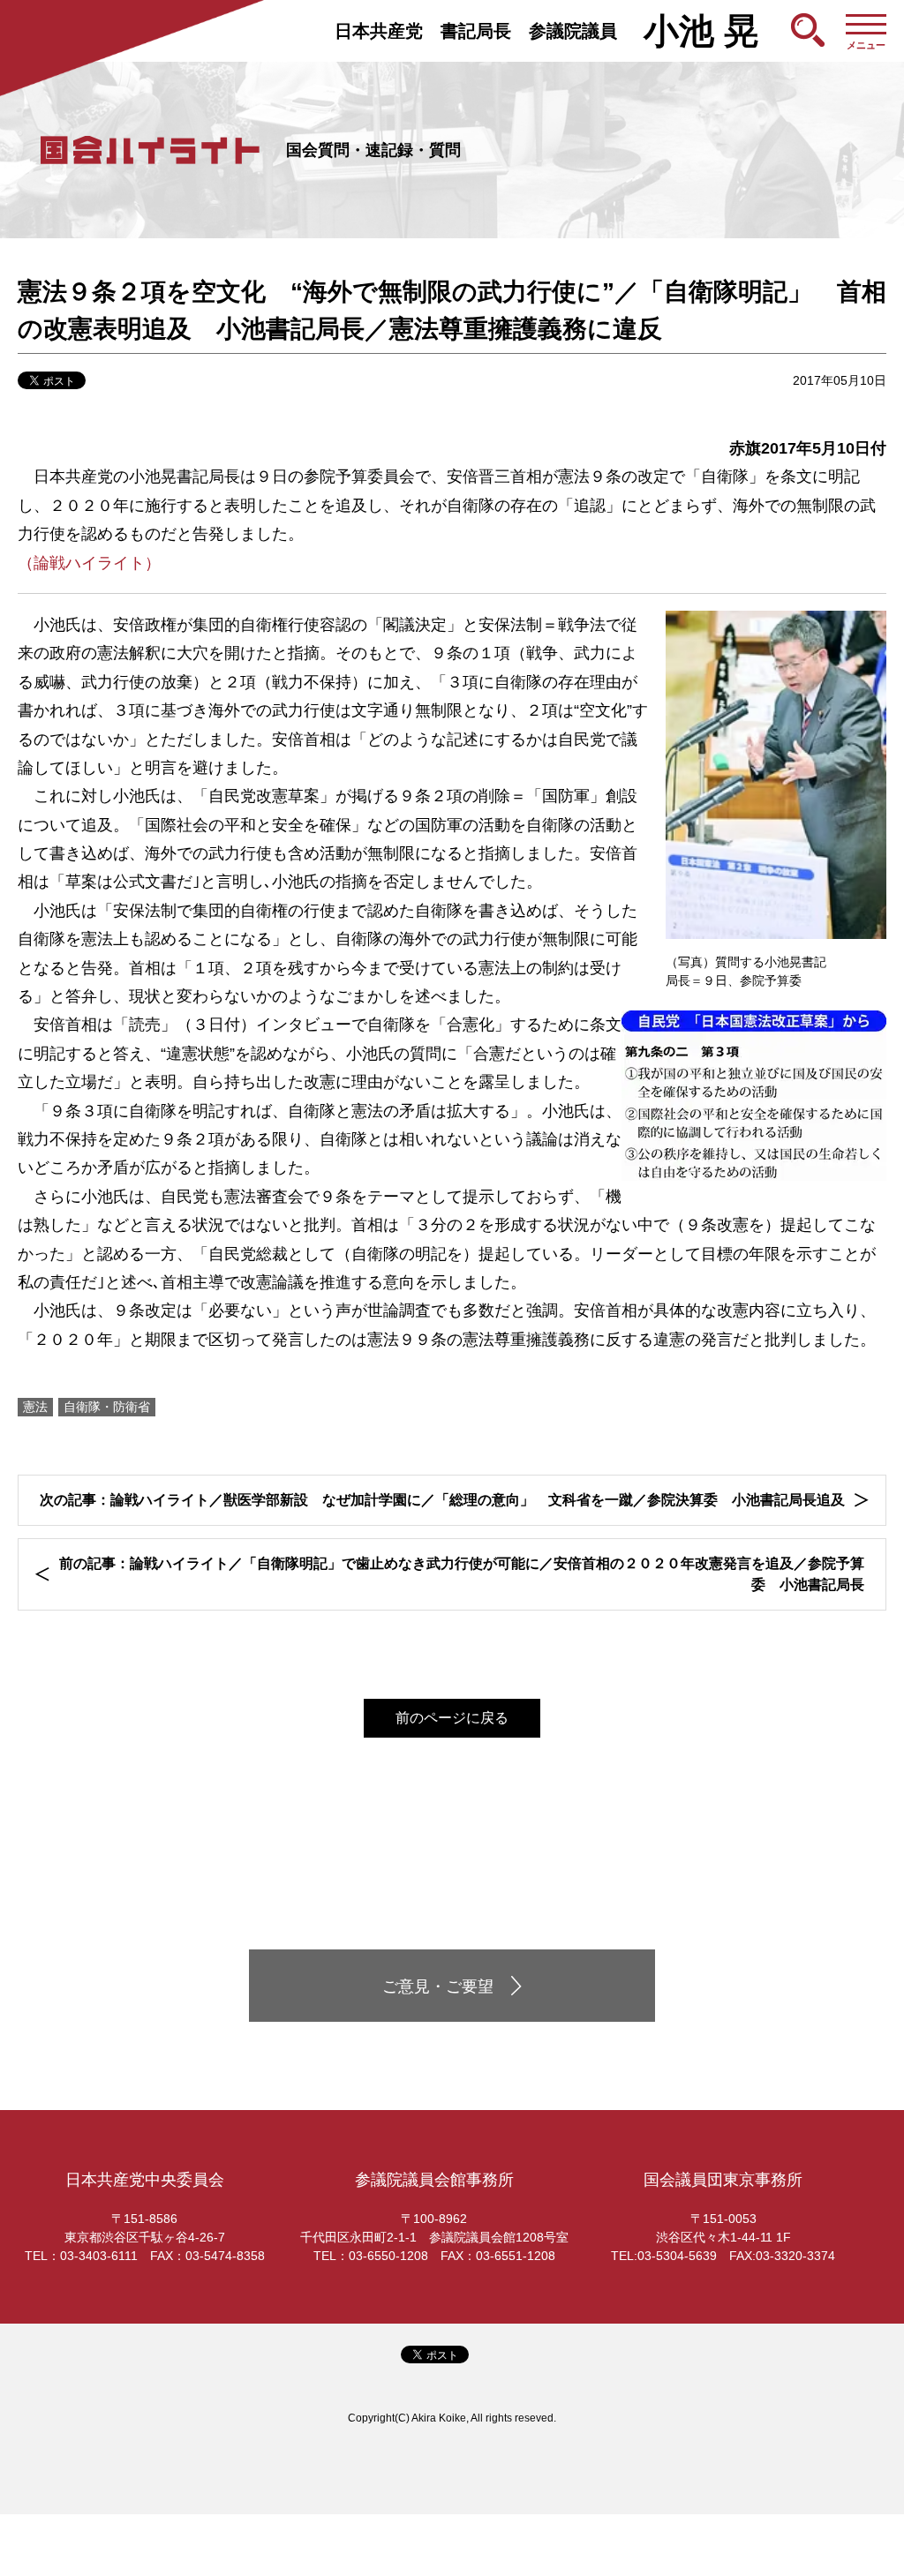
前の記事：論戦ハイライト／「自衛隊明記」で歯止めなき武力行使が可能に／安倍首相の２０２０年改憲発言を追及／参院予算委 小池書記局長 (462, 1574)
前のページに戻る (452, 1718)
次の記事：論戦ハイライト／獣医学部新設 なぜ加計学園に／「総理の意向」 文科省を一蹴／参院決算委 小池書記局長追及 (442, 1500)
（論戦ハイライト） (89, 563)
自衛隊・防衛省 (107, 1407)
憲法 (35, 1407)
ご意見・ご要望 (438, 1986)
